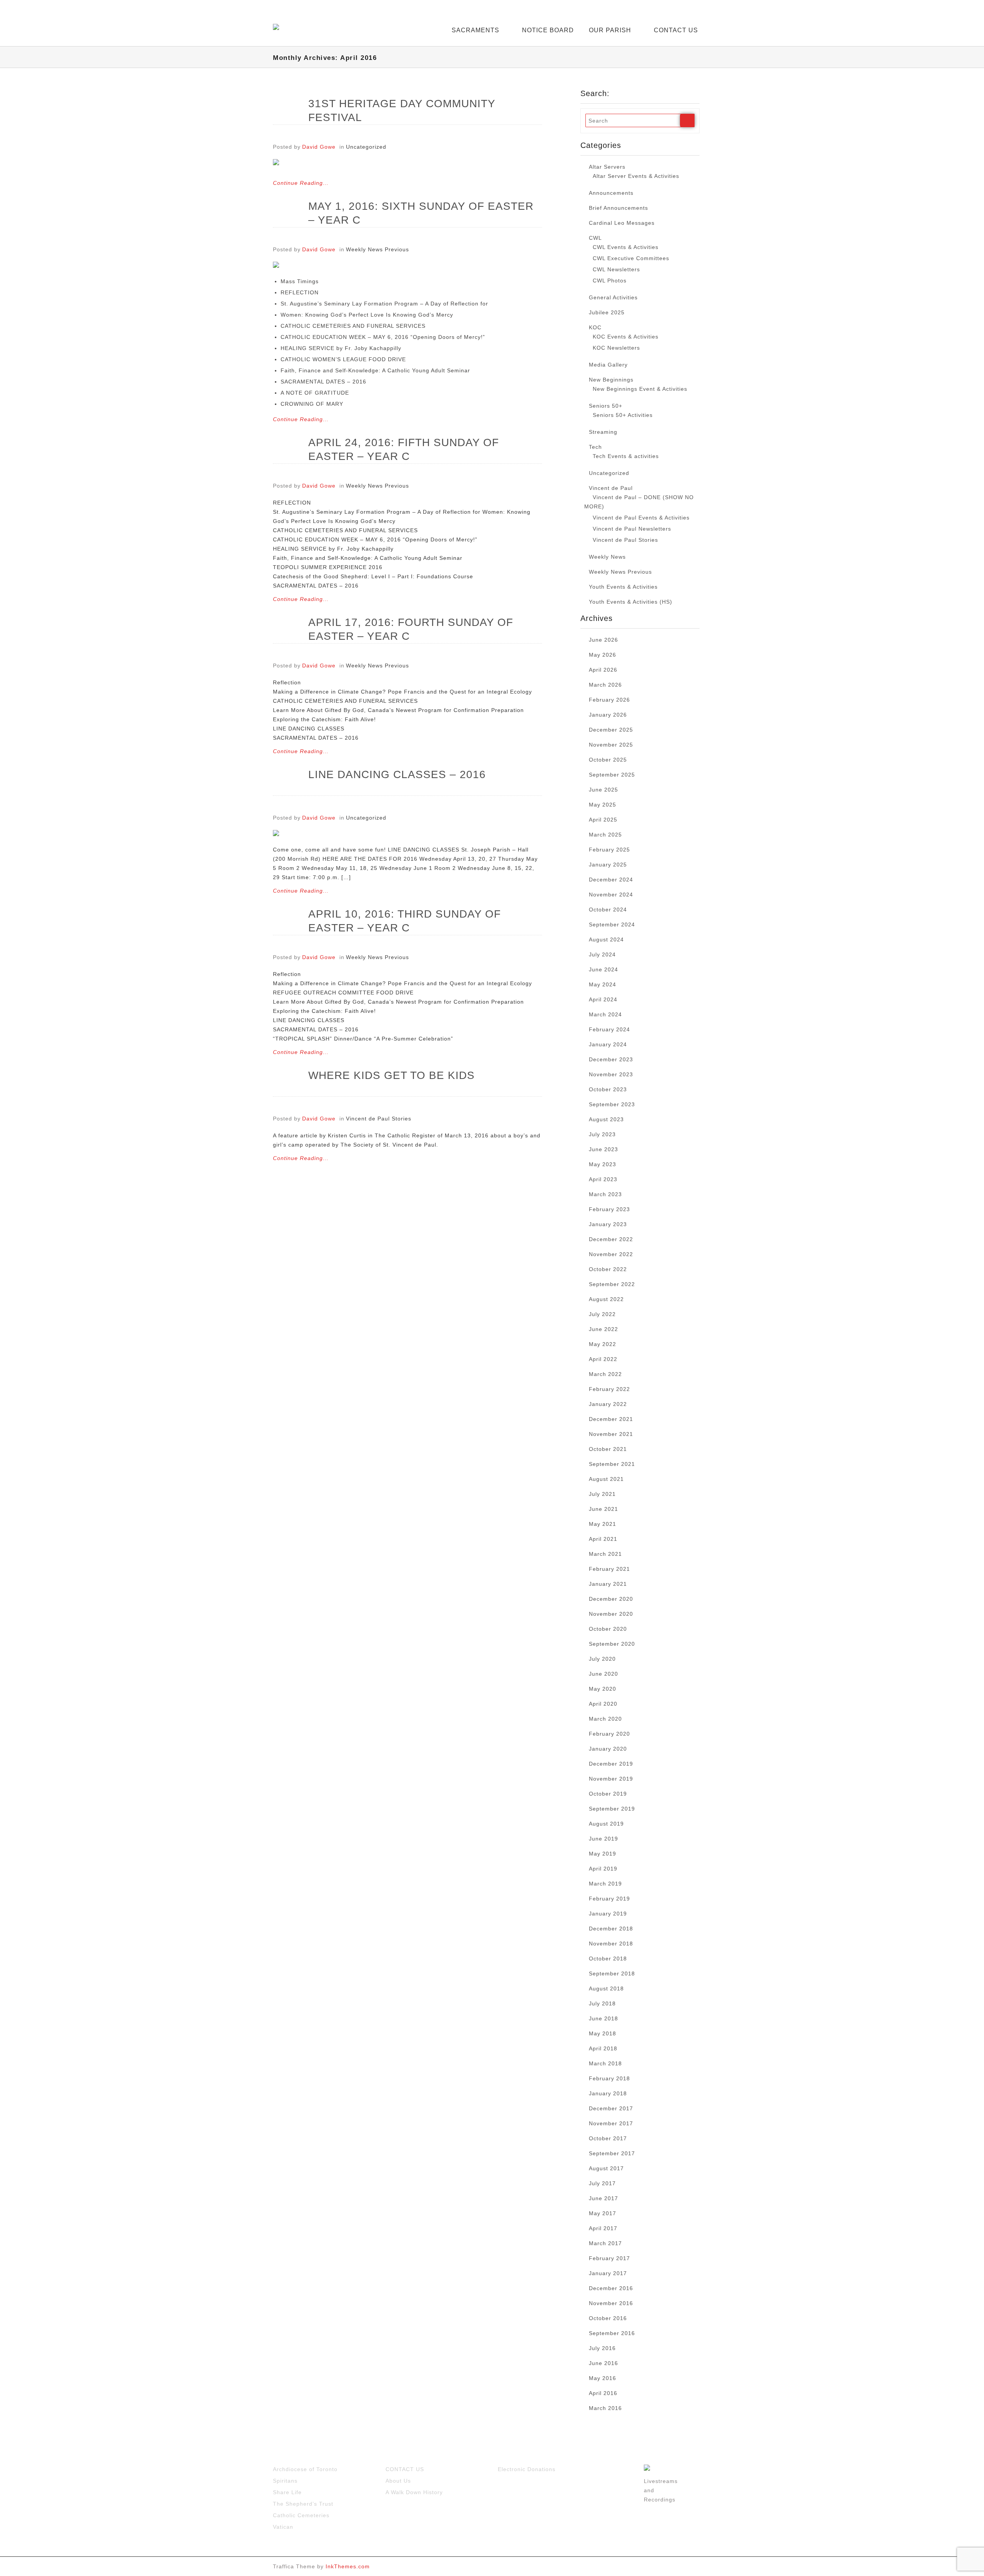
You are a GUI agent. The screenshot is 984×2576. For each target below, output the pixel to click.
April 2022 (603, 1359)
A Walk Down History (414, 2492)
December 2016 (611, 2288)
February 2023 (609, 1209)
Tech (595, 447)
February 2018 (609, 2078)
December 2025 (611, 730)
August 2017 (606, 2168)
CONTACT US (676, 30)
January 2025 (608, 865)
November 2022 (611, 1254)
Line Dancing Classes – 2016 (397, 774)
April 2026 (603, 670)
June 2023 (603, 1149)
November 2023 (611, 1074)
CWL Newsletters (616, 269)
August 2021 (606, 1479)
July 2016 (602, 2348)
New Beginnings (611, 380)
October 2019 (608, 1794)
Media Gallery (608, 365)
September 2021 (612, 1464)
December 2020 (611, 1599)
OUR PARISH (610, 30)
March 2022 (605, 1374)
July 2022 (602, 1314)
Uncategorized (366, 147)
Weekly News (607, 557)
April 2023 (603, 1179)
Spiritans (285, 2481)
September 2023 (612, 1104)
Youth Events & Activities (623, 587)
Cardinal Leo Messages (622, 223)
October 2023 (608, 1089)
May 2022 (603, 1344)
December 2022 (611, 1239)
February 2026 (609, 700)
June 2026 (603, 640)
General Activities (613, 297)
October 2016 (608, 2318)
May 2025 (603, 805)
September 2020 (612, 1644)
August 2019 (606, 1824)
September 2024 (612, 925)
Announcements (611, 193)
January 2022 (608, 1404)
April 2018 (603, 2048)
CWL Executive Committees (631, 258)
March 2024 (605, 1014)
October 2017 (608, 2138)
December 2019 (611, 1764)
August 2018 (606, 1988)
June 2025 (603, 790)
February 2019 (609, 1899)
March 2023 (605, 1194)
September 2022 (612, 1284)
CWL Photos (610, 281)
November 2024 (611, 895)
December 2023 (611, 1059)
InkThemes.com (348, 2566)
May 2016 (603, 2378)
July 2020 (602, 1659)
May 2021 (603, 1524)
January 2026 (608, 715)
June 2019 (603, 1839)
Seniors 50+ (606, 406)
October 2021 (608, 1449)
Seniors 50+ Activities (623, 415)
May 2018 (603, 2033)
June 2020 (603, 1674)
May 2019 (603, 1854)
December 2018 (611, 1929)
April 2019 (603, 1869)
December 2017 (611, 2108)
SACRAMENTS (475, 30)
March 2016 (605, 2408)
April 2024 (603, 999)
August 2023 (606, 1119)
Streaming (603, 432)
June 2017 (603, 2198)
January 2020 (608, 1749)
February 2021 (609, 1569)
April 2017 (603, 2228)
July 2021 (602, 1494)
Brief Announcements (618, 208)
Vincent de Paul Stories (379, 1119)
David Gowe (319, 147)
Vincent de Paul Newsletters (632, 529)
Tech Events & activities (626, 456)
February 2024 (609, 1029)
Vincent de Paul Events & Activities (641, 518)
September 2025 (612, 775)
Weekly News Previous (377, 249)
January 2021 (608, 1584)
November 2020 (611, 1614)
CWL (595, 238)
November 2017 (611, 2123)
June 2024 (603, 969)
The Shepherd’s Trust (303, 2504)
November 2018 (611, 1944)
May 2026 (603, 655)
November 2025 (611, 745)
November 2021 (611, 1434)
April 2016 (603, 2393)
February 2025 (609, 850)
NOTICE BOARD (548, 30)
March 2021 (605, 1554)
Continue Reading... (301, 183)
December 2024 (611, 880)
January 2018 (608, 2093)
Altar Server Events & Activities (636, 176)
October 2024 (608, 910)
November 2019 (611, 1779)
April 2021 (603, 1539)
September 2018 (612, 1973)
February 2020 (609, 1734)
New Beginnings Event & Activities (640, 389)
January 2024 (608, 1044)
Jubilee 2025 (607, 312)
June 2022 (603, 1329)
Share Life (287, 2492)
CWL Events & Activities (626, 247)
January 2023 (608, 1224)
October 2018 (608, 1959)
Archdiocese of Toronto (305, 2469)
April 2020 (603, 1704)
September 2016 (612, 2333)
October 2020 (608, 1629)
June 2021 (603, 1509)
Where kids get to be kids (391, 1075)
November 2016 (611, 2303)
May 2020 (603, 1689)
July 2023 (602, 1134)
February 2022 (609, 1389)
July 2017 (602, 2183)
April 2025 (603, 820)
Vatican (283, 2527)
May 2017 (603, 2213)
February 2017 (609, 2258)
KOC (595, 327)
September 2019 (612, 1809)
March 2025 (605, 835)
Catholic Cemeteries (301, 2515)
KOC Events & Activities (626, 337)
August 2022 (606, 1299)
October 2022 (608, 1269)
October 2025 (608, 760)
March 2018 (605, 2063)
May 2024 (603, 984)
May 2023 (603, 1164)
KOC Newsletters (616, 348)
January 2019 (608, 1914)
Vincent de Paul (611, 488)
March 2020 (605, 1719)
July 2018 (602, 2003)
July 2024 (602, 954)
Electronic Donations (527, 2469)
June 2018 (603, 2018)
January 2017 (608, 2273)
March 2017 (605, 2243)
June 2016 (603, 2363)
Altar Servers (607, 167)
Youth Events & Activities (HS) (631, 602)
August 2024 (606, 939)
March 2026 (605, 685)
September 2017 (612, 2153)
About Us (398, 2481)
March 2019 (605, 1884)
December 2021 (611, 1419)
